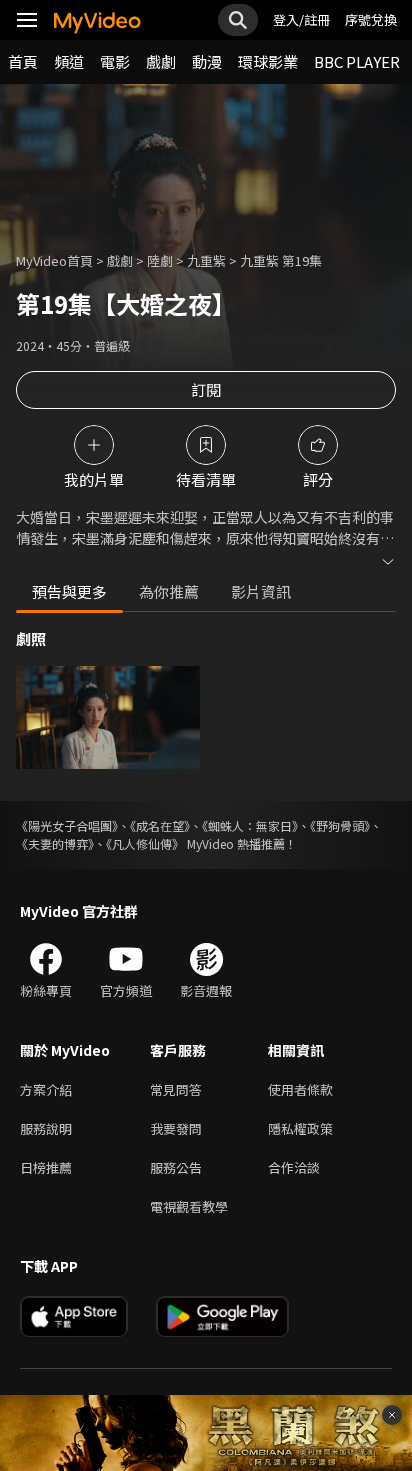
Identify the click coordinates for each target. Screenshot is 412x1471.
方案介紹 (46, 1089)
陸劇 (160, 260)
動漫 (207, 61)
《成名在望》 (160, 825)
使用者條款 (300, 1089)
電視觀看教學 (189, 1206)
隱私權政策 (300, 1128)
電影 (115, 61)
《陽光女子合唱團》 (67, 825)
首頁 (23, 61)
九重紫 (206, 260)
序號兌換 (371, 19)
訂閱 (206, 389)
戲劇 (161, 61)
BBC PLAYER (357, 61)
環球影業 (268, 61)
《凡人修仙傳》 (145, 843)
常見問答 (176, 1089)
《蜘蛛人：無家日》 (250, 825)
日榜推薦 (46, 1167)
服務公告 (176, 1167)
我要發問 (176, 1128)
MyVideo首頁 (54, 260)
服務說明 (46, 1128)
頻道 (69, 61)
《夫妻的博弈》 (55, 843)
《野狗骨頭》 (340, 825)
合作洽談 (294, 1167)
